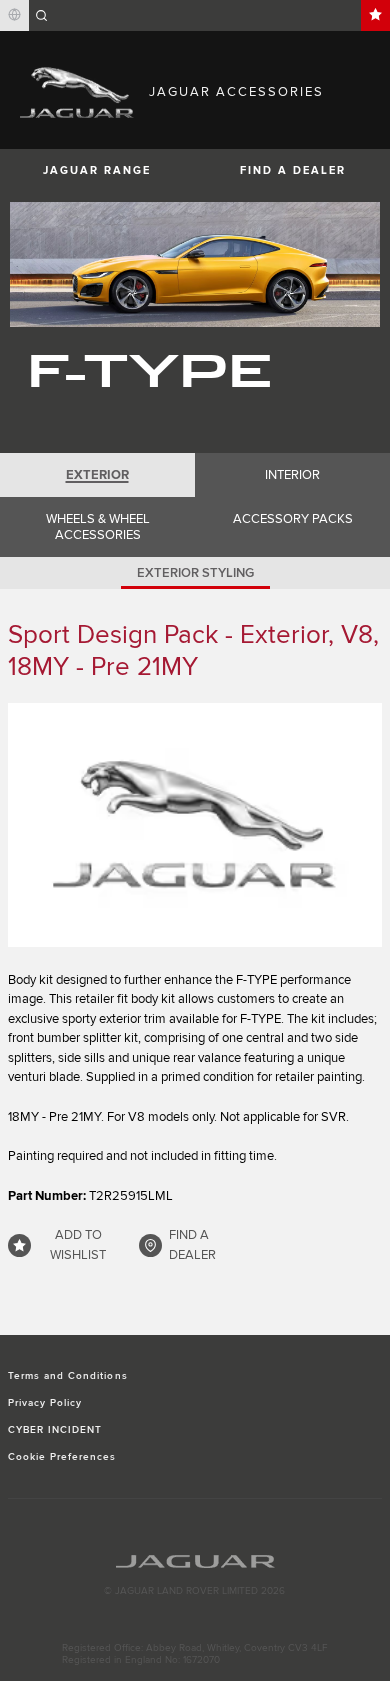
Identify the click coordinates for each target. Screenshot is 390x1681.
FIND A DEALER (293, 170)
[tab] (97, 475)
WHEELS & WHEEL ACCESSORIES (98, 527)
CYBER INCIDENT (55, 1430)
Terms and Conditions (68, 1376)
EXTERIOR (97, 475)
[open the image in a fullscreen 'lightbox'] (195, 824)
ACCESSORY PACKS (293, 519)
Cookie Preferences (62, 1457)
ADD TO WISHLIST (78, 1245)
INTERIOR (292, 475)
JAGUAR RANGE (97, 170)
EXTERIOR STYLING (195, 573)
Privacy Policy (45, 1403)
